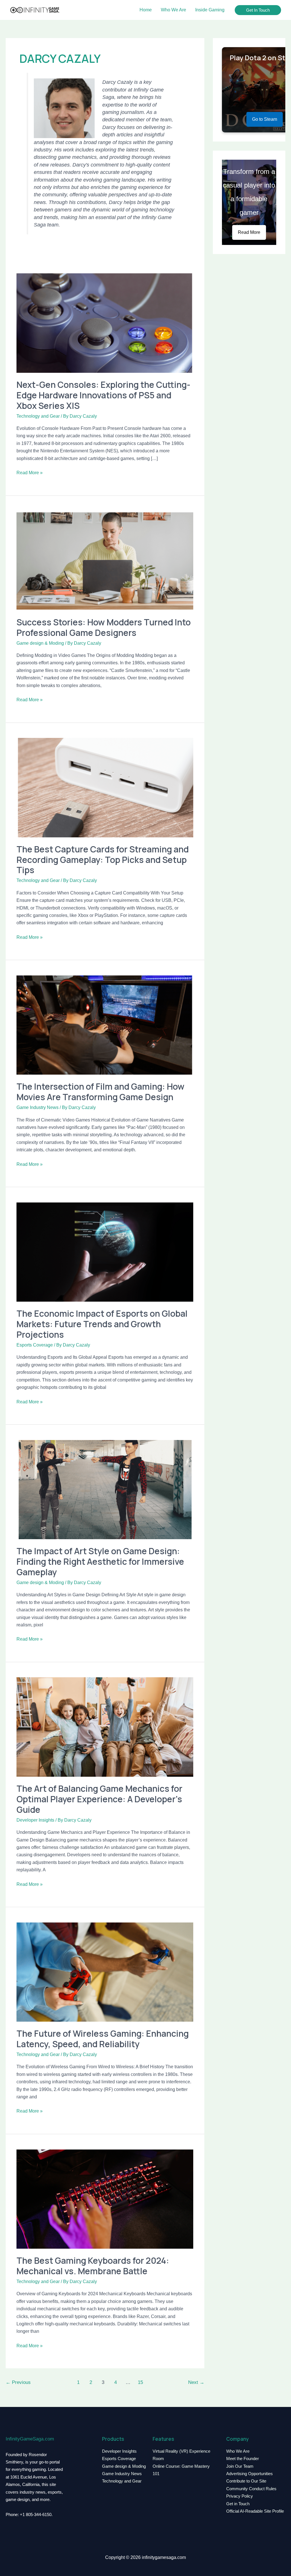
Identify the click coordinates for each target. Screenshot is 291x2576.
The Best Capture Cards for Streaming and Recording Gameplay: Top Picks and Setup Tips (103, 860)
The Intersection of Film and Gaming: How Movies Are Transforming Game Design (100, 1092)
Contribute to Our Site (246, 2481)
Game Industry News (38, 1107)
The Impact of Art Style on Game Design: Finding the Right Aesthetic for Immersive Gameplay (100, 1561)
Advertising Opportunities (250, 2474)
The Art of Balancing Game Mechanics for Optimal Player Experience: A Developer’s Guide (99, 1799)
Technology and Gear (38, 416)
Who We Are (238, 2451)
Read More (249, 232)
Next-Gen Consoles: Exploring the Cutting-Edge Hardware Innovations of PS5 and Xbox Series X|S (103, 395)
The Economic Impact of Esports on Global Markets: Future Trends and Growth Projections (102, 1324)
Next (196, 2382)
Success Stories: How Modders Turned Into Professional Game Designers (104, 627)
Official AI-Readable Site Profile (255, 2511)
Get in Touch (238, 2504)
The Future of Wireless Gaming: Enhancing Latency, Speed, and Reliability (103, 2039)
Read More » (30, 472)
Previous (18, 2382)
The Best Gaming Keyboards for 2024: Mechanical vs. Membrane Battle (93, 2266)
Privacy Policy (240, 2496)
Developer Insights (35, 1820)
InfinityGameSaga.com (30, 2439)
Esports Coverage (35, 1345)
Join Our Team (240, 2466)
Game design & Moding (40, 643)
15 (140, 2382)
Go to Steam (265, 119)
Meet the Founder (243, 2459)
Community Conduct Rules (251, 2489)
